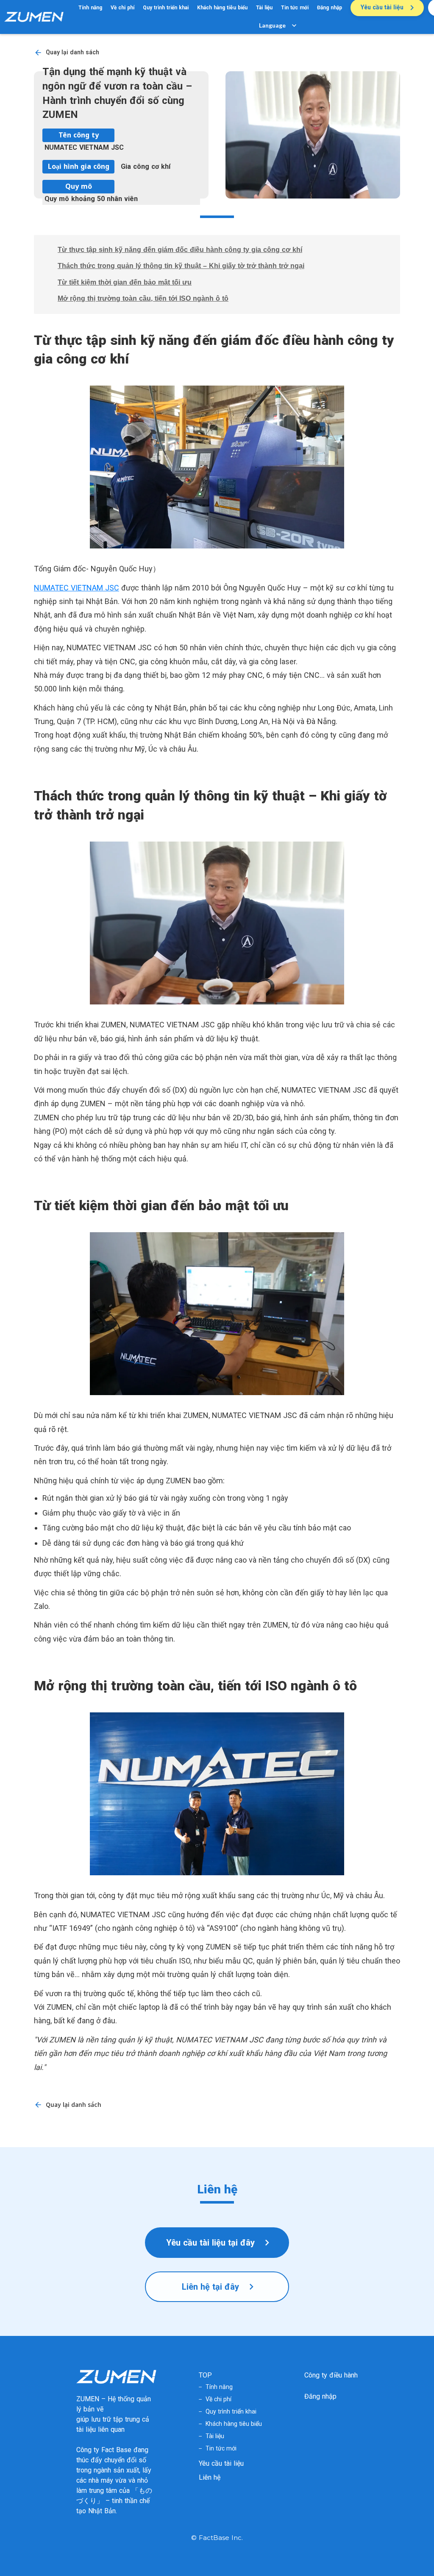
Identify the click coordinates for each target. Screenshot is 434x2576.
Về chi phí (122, 8)
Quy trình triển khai (166, 8)
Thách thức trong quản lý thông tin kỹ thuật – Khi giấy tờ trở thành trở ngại (181, 266)
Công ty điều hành (331, 2375)
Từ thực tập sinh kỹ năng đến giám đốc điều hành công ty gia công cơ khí (180, 250)
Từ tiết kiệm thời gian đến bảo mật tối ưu (125, 282)
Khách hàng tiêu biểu (222, 8)
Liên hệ (210, 2477)
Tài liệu (264, 8)
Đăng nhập (330, 8)
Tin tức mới (295, 8)
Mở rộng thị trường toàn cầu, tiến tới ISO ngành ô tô (143, 298)
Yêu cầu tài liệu (221, 2463)
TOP (205, 2375)
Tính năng (90, 8)
